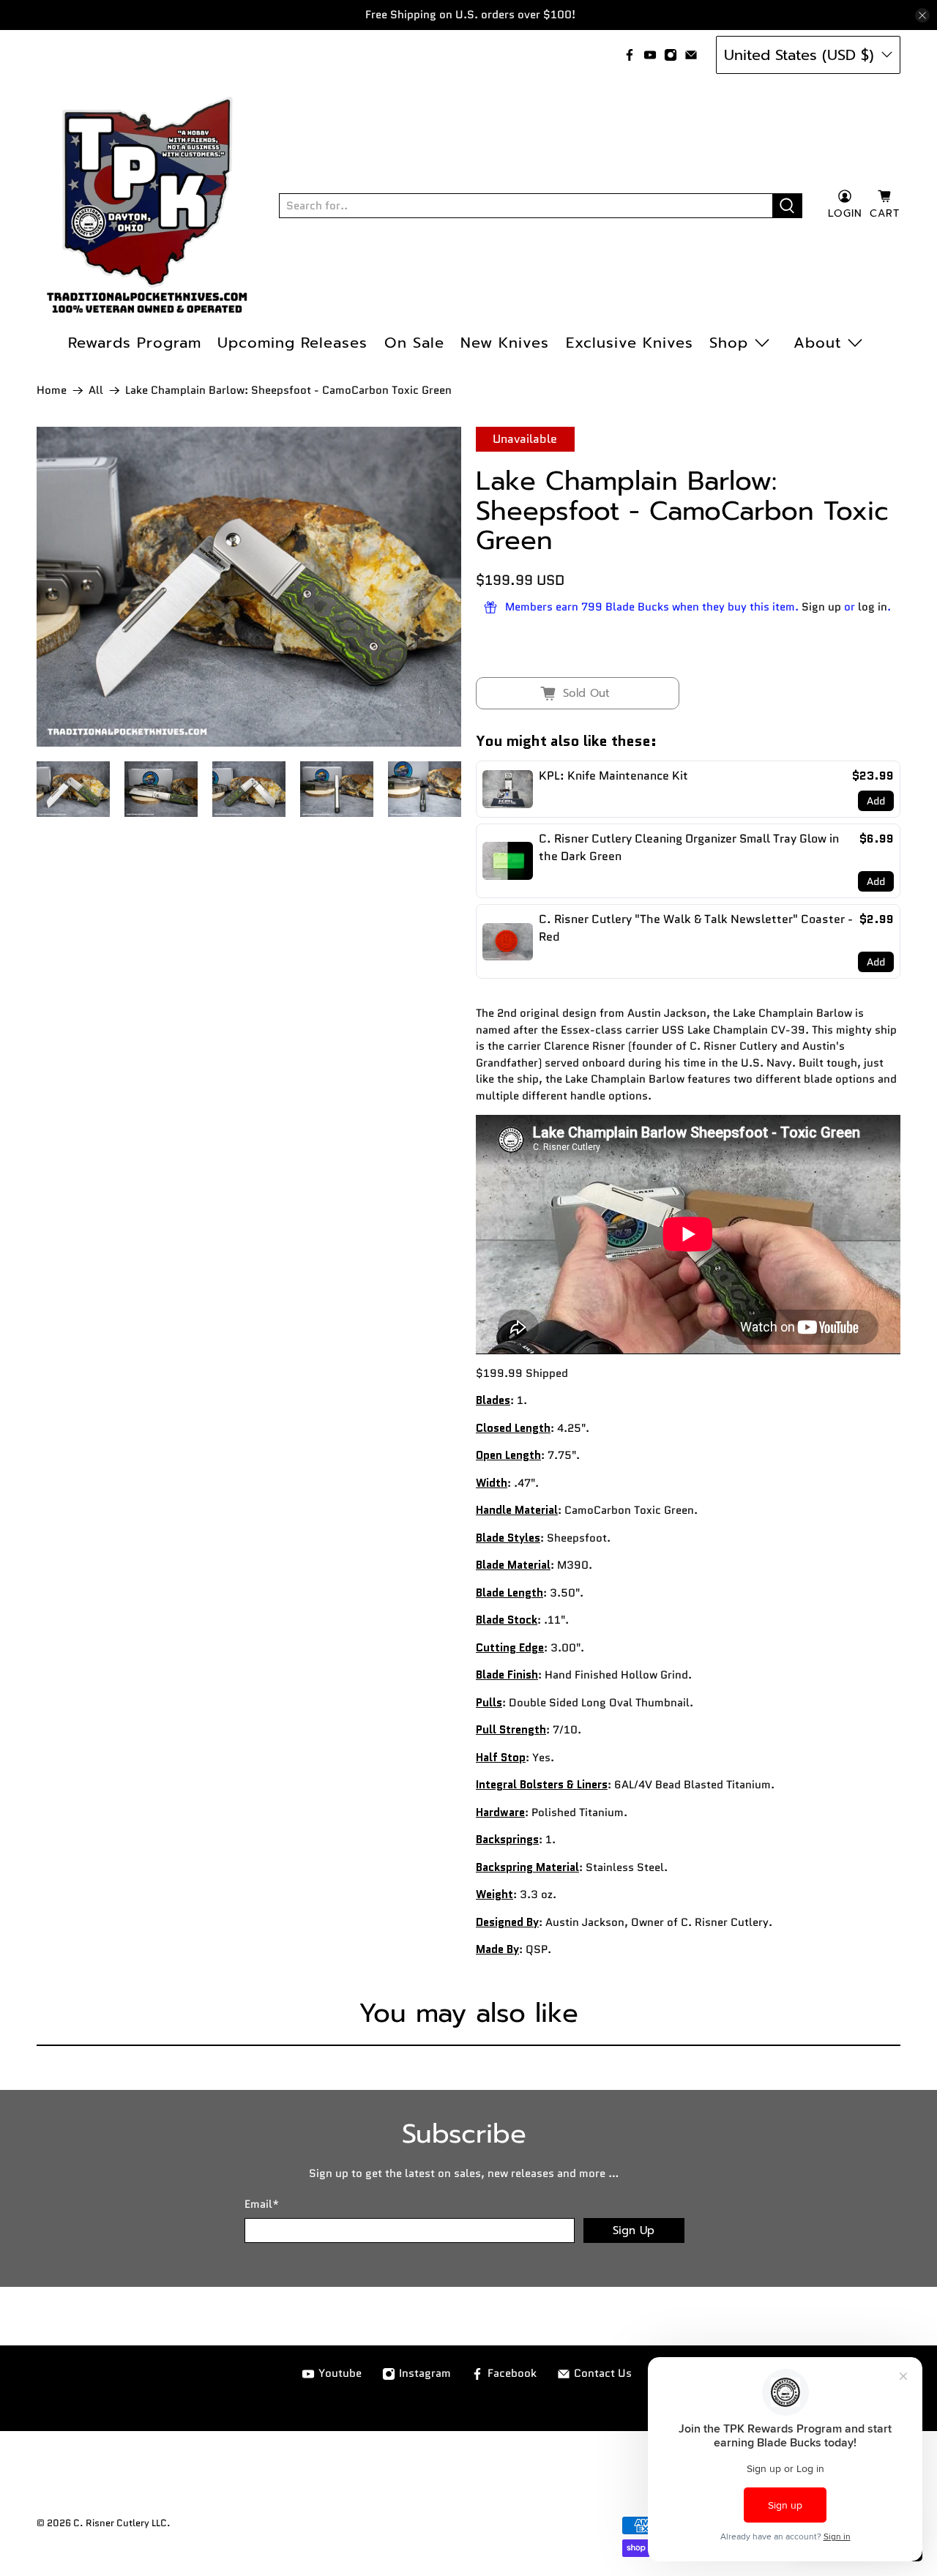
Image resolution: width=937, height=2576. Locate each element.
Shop (729, 343)
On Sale (414, 343)
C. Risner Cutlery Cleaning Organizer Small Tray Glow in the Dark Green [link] (689, 847)
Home (52, 391)
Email (262, 2204)
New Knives (505, 343)
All (96, 391)
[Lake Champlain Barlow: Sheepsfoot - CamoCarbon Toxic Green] (249, 587)
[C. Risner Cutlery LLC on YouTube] (650, 55)
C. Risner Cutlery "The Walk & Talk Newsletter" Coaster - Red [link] (696, 928)
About (817, 343)
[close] (922, 15)
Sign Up (634, 2230)
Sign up (821, 607)
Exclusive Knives (630, 343)
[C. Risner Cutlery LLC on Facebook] (630, 55)
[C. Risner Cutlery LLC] (147, 206)
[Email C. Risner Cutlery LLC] (691, 55)
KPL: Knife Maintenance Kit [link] (613, 776)
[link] (508, 789)
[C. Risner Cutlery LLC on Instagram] (671, 55)
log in (873, 607)
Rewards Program (135, 343)
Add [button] (876, 801)
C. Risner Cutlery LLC (120, 2523)
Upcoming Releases (292, 343)
